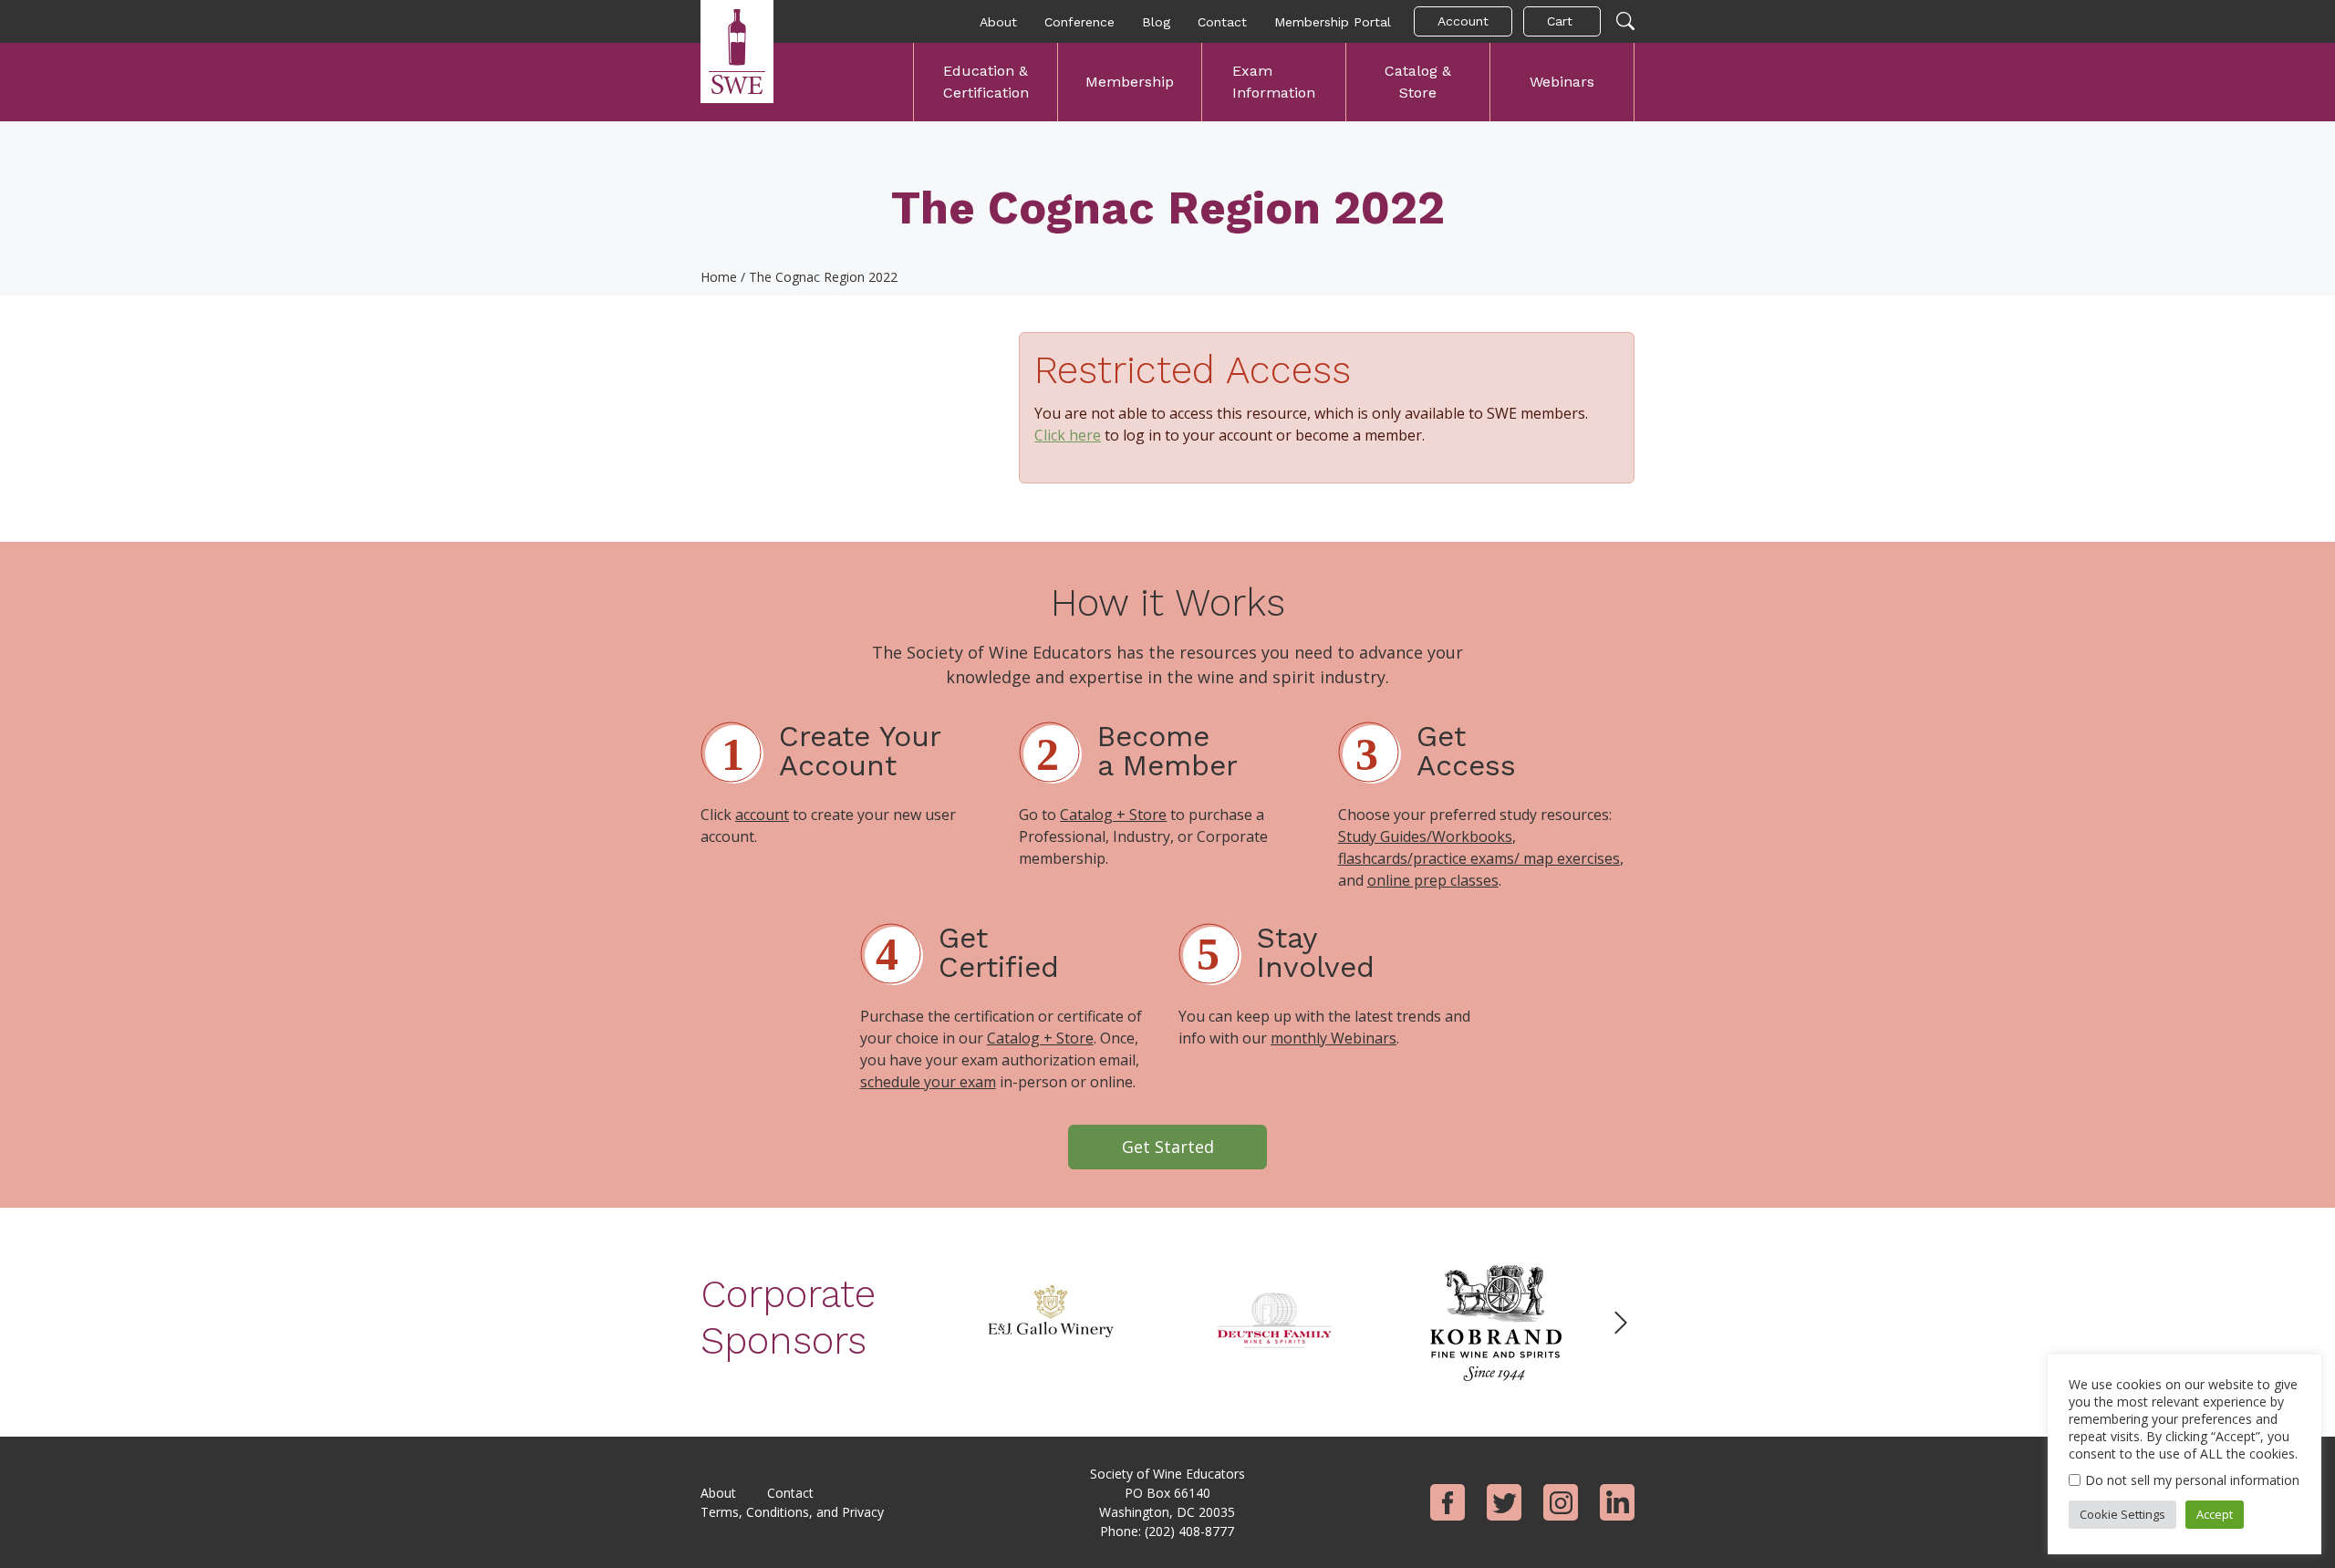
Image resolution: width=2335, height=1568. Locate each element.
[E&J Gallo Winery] (1051, 1321)
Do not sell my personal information (2192, 1480)
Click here (1068, 435)
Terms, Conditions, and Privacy (792, 1512)
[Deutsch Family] (1273, 1321)
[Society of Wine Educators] (737, 52)
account (762, 815)
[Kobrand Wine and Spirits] (1496, 1321)
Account (1463, 21)
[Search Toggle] (1625, 22)
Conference (1079, 22)
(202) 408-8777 (1189, 1531)
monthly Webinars (1334, 1038)
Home (719, 277)
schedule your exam (928, 1082)
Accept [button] (2215, 1514)
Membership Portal (1333, 22)
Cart (1560, 21)
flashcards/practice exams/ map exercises (1479, 858)
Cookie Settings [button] (2122, 1514)
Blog (1156, 22)
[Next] (1621, 1323)
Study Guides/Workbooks (1425, 836)
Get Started (1168, 1147)
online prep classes (1433, 880)
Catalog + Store (1113, 815)
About (998, 22)
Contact (1222, 22)
